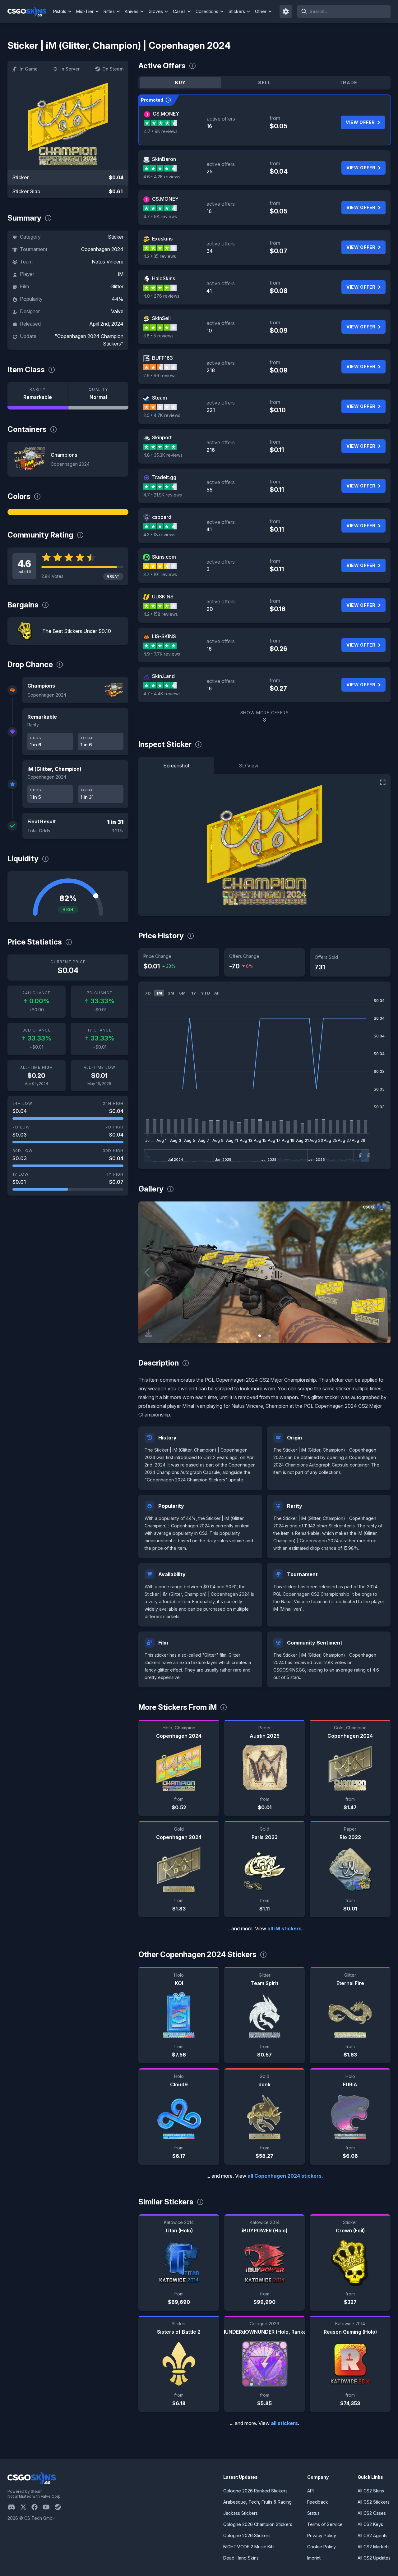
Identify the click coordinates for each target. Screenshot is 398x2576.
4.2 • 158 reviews (161, 614)
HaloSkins (164, 278)
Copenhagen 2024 (102, 249)
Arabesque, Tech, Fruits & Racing (257, 2502)
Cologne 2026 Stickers (247, 2535)
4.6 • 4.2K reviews (162, 177)
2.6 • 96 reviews (160, 375)
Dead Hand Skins (241, 2558)
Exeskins (162, 239)
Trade (349, 82)
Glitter (117, 286)
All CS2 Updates (374, 2558)
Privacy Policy (322, 2535)
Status (313, 2513)
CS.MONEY (166, 114)
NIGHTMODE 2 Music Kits (249, 2547)
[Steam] (60, 2507)
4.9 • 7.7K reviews (162, 654)
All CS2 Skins (371, 2491)
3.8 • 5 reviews (158, 336)
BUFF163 (162, 358)
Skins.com (164, 557)
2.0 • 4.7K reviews (162, 415)
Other (261, 11)
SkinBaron (164, 159)
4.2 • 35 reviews (160, 256)
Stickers (237, 11)
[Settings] (286, 11)
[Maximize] (383, 782)
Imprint (314, 2558)
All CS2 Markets (374, 2547)
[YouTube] (49, 2507)
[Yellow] (68, 512)
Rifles (109, 11)
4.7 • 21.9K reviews (163, 495)
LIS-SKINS (164, 636)
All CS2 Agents (373, 2535)
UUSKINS (163, 597)
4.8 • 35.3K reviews (163, 455)
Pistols (60, 11)
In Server (70, 69)
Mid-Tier (85, 11)
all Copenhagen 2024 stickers (285, 2176)
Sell (264, 82)
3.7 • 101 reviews (160, 574)
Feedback (318, 2502)
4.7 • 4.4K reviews (162, 694)
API (310, 2491)
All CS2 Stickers (374, 2502)
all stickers (284, 2423)
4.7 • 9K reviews (161, 131)
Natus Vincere (108, 262)
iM (121, 274)
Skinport (162, 437)
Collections (207, 11)
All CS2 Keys (370, 2524)
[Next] (381, 1272)
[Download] (148, 1333)
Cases (179, 11)
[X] (26, 2507)
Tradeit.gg (164, 477)
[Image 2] (270, 1336)
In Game (29, 69)
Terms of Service (325, 2524)
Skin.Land (163, 676)
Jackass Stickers (241, 2513)
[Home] (29, 11)
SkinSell (161, 318)
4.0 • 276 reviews (161, 296)
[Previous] (148, 1272)
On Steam (113, 69)
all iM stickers (285, 1929)
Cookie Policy (322, 2547)
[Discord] (14, 2507)
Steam (160, 398)
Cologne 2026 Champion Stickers (258, 2524)
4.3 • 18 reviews (159, 535)
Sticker (116, 237)
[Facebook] (37, 2507)
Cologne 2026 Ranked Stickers (255, 2491)
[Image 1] (260, 1336)
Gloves (156, 11)
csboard (162, 517)
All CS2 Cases (372, 2513)
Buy (180, 82)
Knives (132, 11)
